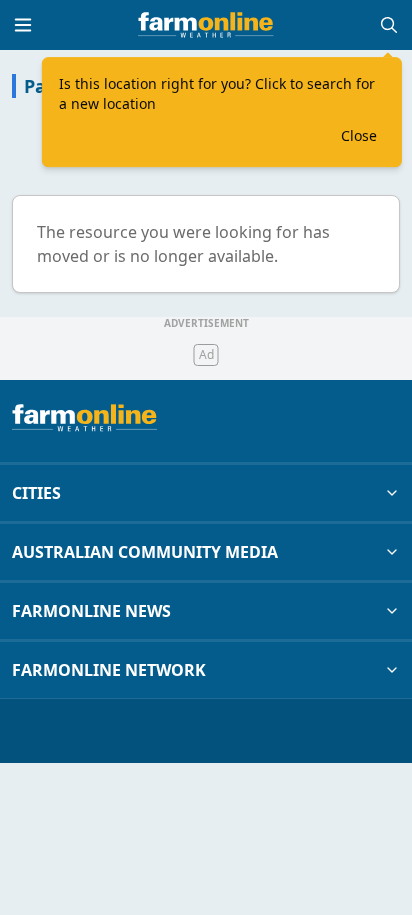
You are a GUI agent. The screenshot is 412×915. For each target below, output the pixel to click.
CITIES (36, 493)
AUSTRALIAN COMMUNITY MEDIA (145, 552)
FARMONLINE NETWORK (109, 670)
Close (359, 135)
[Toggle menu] (23, 25)
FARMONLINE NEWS (91, 611)
